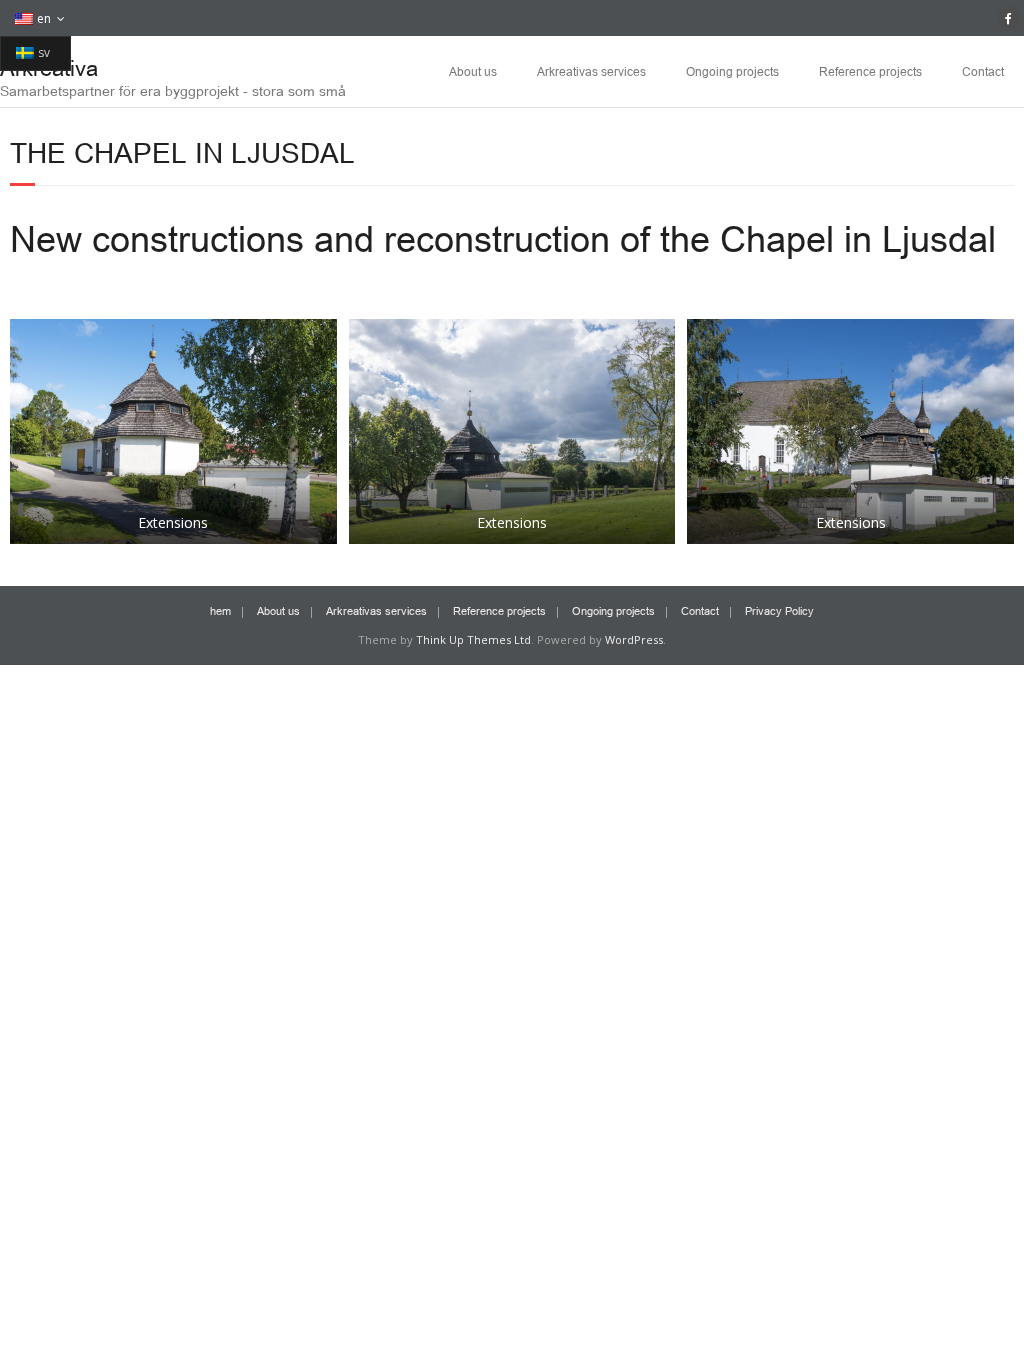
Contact (983, 71)
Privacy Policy (779, 610)
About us (473, 71)
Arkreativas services (591, 71)
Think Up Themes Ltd (473, 639)
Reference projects (870, 71)
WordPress (634, 639)
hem (220, 610)
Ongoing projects (732, 71)
